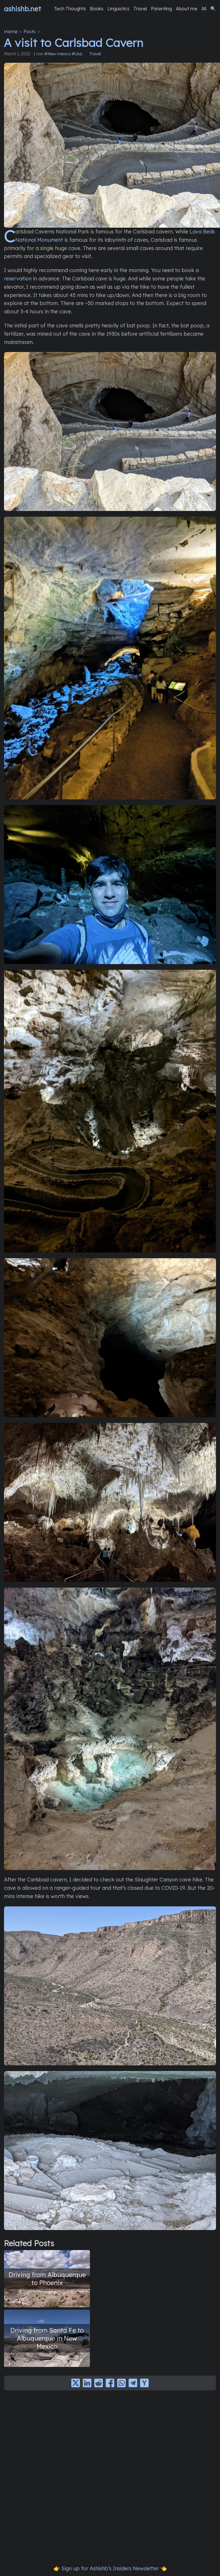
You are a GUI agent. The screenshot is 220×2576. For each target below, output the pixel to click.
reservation (18, 279)
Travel (95, 54)
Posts (30, 32)
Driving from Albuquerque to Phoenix (47, 2279)
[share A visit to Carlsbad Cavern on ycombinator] (144, 2383)
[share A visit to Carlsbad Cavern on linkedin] (87, 2383)
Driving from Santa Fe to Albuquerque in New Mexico (47, 2338)
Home (11, 32)
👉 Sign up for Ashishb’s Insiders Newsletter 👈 (110, 2568)
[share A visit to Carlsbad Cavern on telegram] (133, 2383)
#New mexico (58, 54)
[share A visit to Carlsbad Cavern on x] (76, 2383)
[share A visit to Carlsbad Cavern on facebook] (110, 2383)
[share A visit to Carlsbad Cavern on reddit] (99, 2383)
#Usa (77, 54)
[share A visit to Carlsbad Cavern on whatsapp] (121, 2383)
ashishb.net (23, 9)
